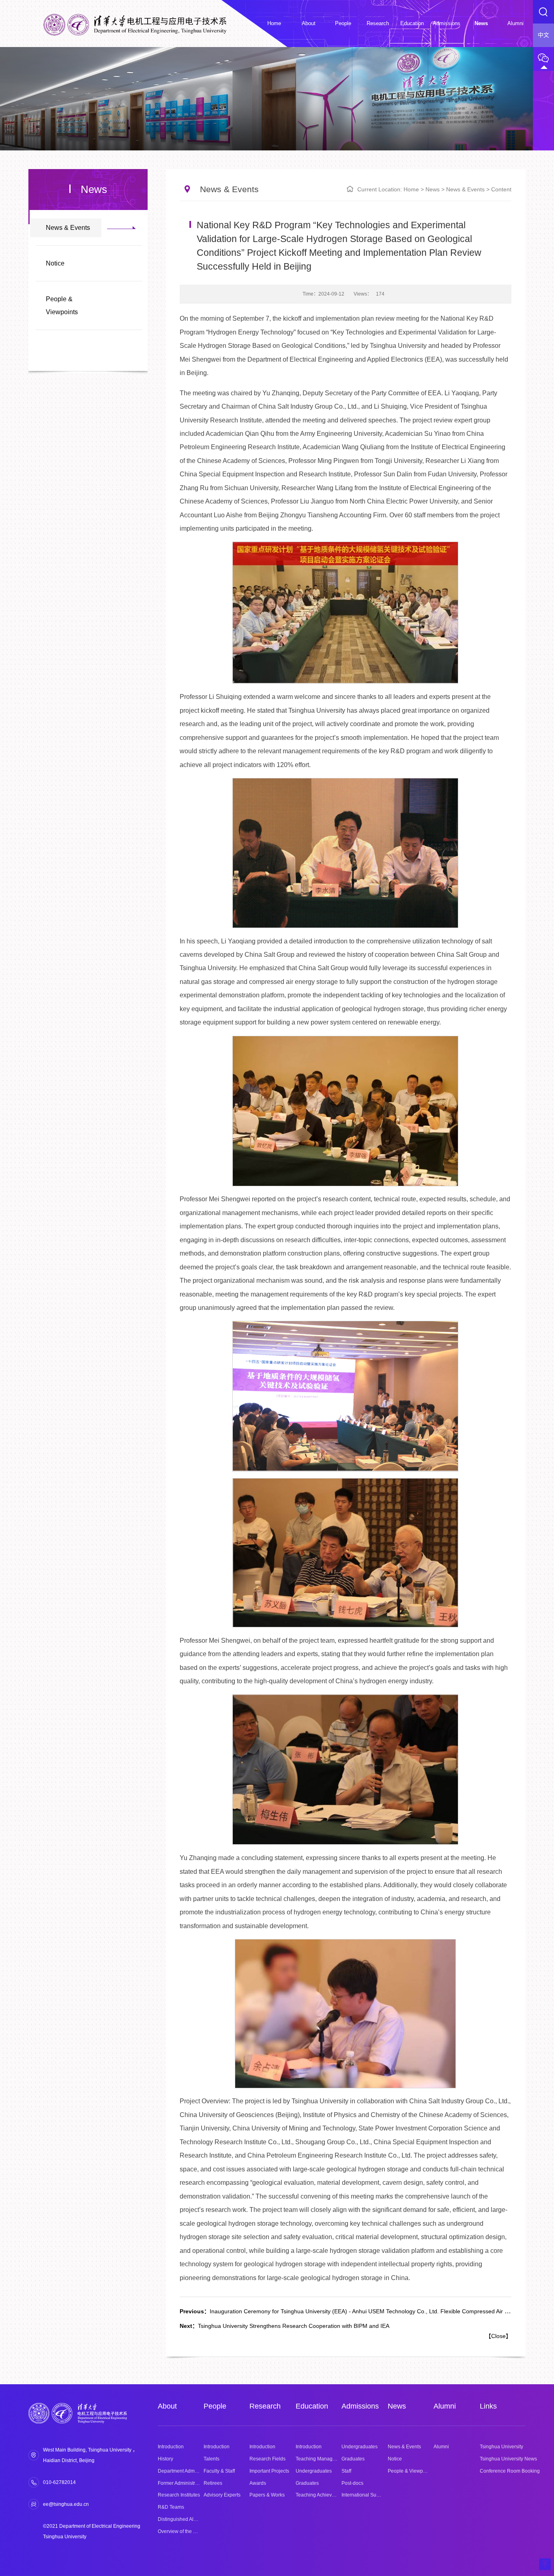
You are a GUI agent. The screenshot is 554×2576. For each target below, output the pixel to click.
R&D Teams (171, 2507)
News (433, 189)
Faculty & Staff (219, 2471)
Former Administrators (182, 2483)
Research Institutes (179, 2495)
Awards (258, 2483)
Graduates (307, 2483)
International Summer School (374, 2495)
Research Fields (267, 2459)
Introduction (171, 2447)
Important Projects (269, 2471)
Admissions (360, 2406)
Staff (346, 2471)
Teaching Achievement (321, 2495)
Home (411, 189)
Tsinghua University (501, 2447)
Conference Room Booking (510, 2471)
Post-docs (352, 2483)
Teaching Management (321, 2459)
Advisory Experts (222, 2495)
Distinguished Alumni (181, 2519)
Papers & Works (267, 2495)
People (215, 2406)
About (167, 2406)
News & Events (68, 228)
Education (312, 2406)
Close (498, 2336)
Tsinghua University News (508, 2459)
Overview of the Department (188, 2531)
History (165, 2459)
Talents (212, 2459)
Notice (55, 263)
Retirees (213, 2483)
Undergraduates (314, 2471)
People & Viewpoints (62, 305)
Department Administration (187, 2471)
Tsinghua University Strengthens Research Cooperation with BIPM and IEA (285, 2326)
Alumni (445, 2406)
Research (265, 2406)
